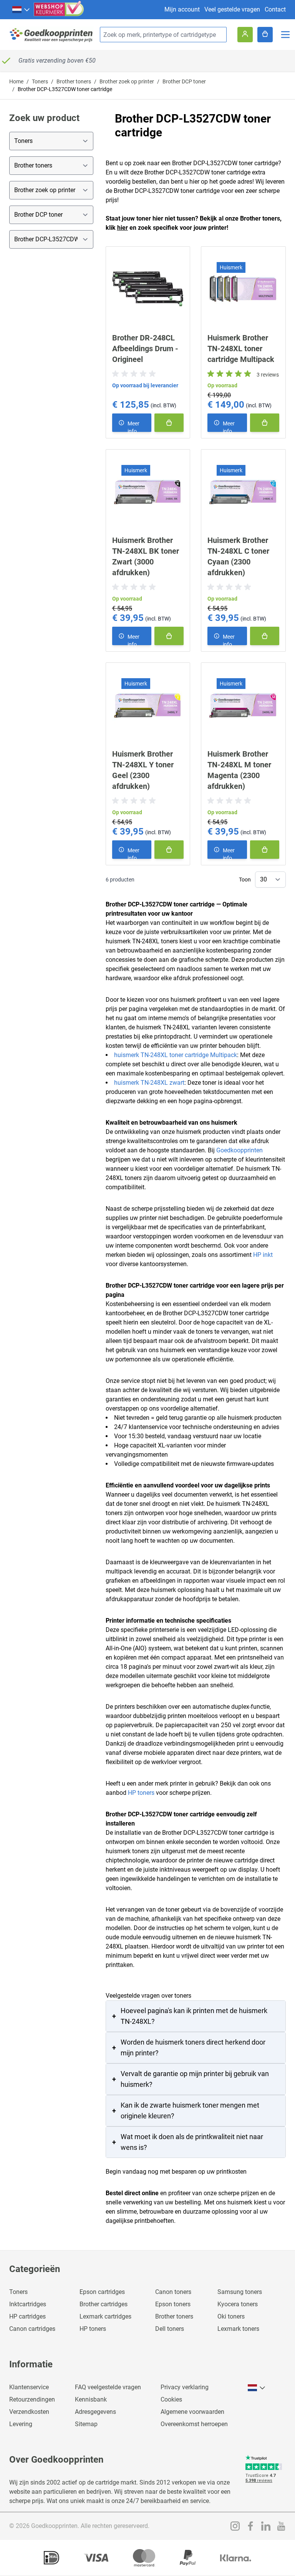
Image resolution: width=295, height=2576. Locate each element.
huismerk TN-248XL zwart (149, 1083)
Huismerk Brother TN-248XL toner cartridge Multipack (241, 349)
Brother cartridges (104, 2304)
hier (123, 228)
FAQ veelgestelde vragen (108, 2387)
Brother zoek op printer (127, 81)
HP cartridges (27, 2316)
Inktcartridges (28, 2304)
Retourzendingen (32, 2399)
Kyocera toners (238, 2304)
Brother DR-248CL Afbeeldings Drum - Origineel (145, 349)
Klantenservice (29, 2387)
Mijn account (182, 9)
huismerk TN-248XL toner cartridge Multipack (176, 1055)
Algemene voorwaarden (192, 2412)
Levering (21, 2424)
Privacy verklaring (185, 2387)
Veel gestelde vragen (232, 9)
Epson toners (173, 2304)
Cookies (171, 2399)
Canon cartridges (32, 2329)
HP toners (141, 1793)
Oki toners (231, 2316)
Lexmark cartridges (105, 2316)
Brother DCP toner (184, 81)
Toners (40, 81)
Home (16, 81)
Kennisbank (91, 2399)
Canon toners (173, 2292)
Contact (275, 9)
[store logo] (51, 35)
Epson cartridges (102, 2292)
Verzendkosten (29, 2412)
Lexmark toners (238, 2329)
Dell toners (170, 2329)
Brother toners (74, 81)
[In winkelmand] (169, 423)
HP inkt (263, 1255)
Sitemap (86, 2424)
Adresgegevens (95, 2412)
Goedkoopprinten (239, 1150)
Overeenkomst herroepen (194, 2424)
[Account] (245, 35)
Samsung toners (240, 2292)
